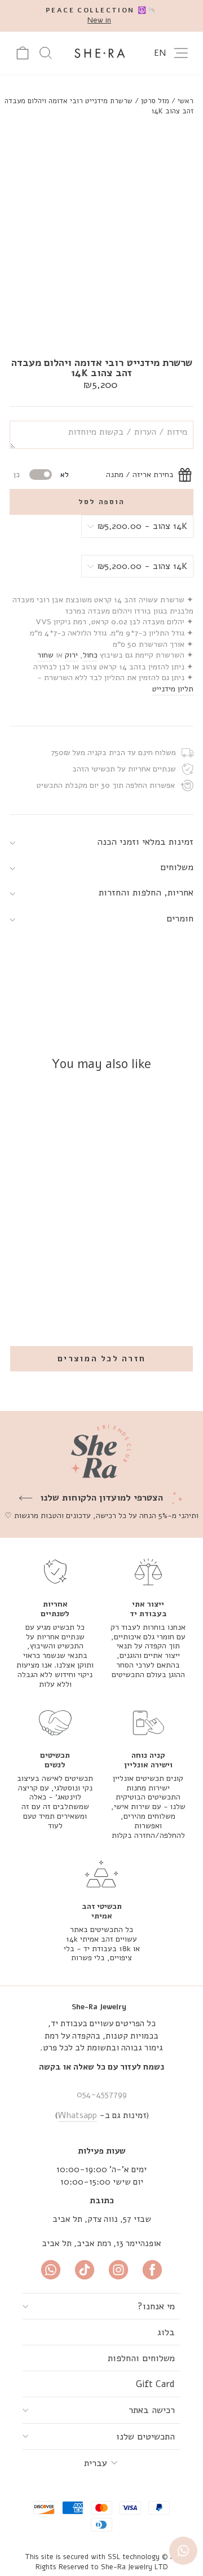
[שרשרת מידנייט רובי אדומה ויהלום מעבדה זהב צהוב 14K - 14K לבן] (65, 1267)
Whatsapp (78, 2115)
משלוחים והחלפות (141, 2358)
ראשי (186, 101)
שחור (45, 655)
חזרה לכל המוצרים (101, 1358)
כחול (90, 655)
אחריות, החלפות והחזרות (146, 892)
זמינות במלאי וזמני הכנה (145, 842)
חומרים (180, 918)
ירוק (71, 655)
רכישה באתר (152, 2410)
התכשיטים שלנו (145, 2436)
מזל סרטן (155, 101)
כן (17, 475)
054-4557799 (102, 2094)
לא (65, 475)
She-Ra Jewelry (99, 2007)
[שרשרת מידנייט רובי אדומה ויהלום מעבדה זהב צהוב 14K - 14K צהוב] (78, 1267)
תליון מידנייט (173, 689)
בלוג (166, 2332)
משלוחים (177, 867)
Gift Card (155, 2384)
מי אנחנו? (156, 2306)
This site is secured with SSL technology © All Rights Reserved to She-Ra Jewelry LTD (101, 2562)
